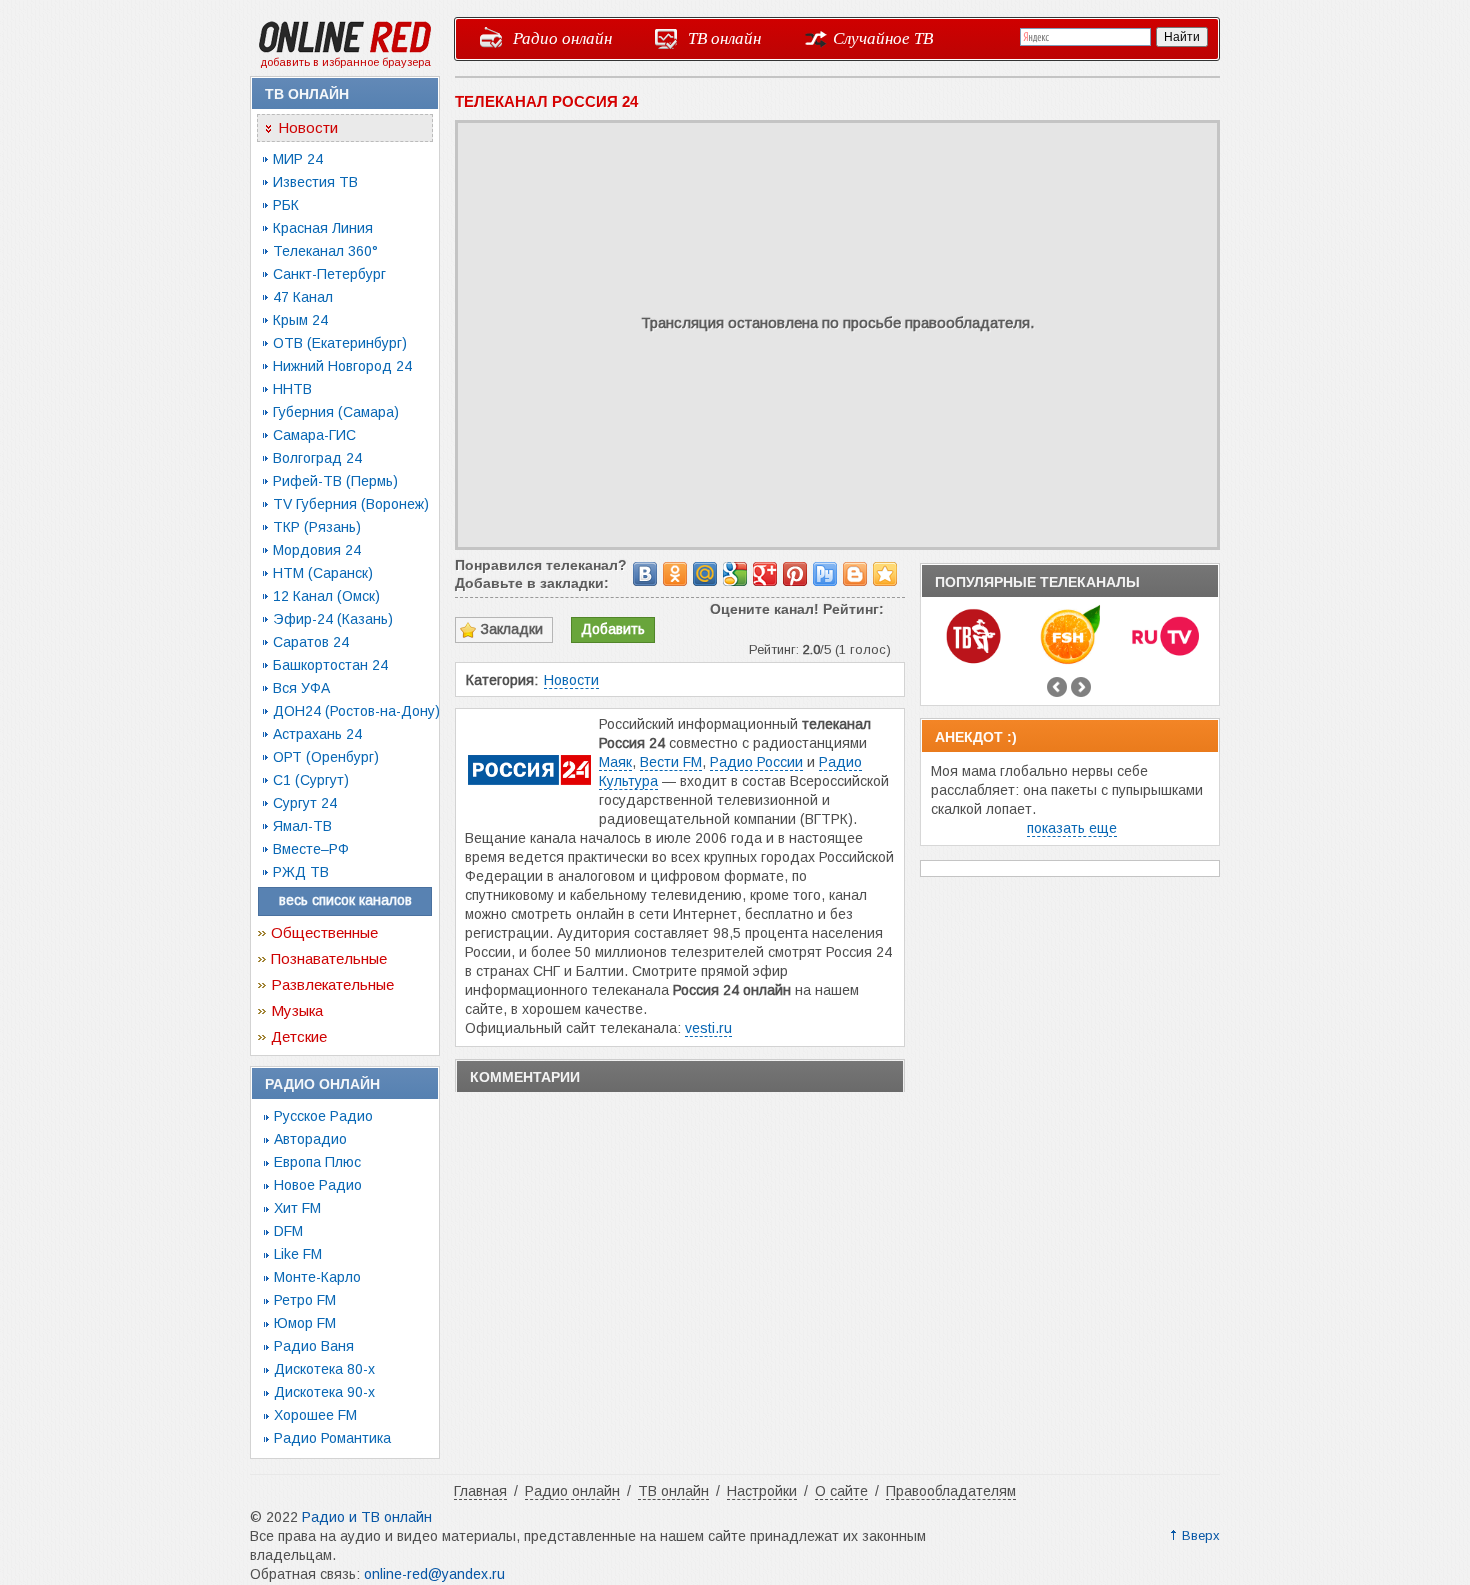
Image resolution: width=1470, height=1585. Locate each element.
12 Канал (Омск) (326, 596)
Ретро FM (305, 1300)
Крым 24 (300, 320)
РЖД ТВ (301, 872)
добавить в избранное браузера (345, 62)
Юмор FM (305, 1323)
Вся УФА (301, 688)
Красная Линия (323, 228)
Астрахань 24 (317, 734)
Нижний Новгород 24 (342, 366)
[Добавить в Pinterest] (795, 574)
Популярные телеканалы (1037, 582)
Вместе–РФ (311, 849)
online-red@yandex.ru (434, 1574)
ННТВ (292, 389)
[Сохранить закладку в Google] (735, 574)
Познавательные (329, 958)
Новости (308, 127)
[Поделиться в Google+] (765, 574)
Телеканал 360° (325, 251)
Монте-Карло (317, 1277)
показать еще (1072, 828)
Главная (480, 1491)
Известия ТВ (315, 182)
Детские (299, 1036)
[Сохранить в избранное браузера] (885, 574)
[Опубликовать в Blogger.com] (855, 574)
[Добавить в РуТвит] (825, 574)
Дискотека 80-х (324, 1369)
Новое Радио (318, 1185)
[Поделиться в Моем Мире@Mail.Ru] (705, 574)
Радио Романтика (332, 1438)
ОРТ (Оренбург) (326, 757)
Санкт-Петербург (329, 274)
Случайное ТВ (883, 37)
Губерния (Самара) (336, 412)
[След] (1081, 687)
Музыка (297, 1010)
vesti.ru (708, 1028)
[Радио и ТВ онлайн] (345, 49)
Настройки (762, 1491)
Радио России (756, 762)
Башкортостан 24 (330, 665)
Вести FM (671, 762)
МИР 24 (298, 159)
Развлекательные (332, 984)
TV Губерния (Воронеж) (351, 504)
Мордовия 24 (317, 550)
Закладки (512, 629)
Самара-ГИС (314, 435)
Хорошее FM (315, 1415)
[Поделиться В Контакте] (645, 574)
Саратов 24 (311, 642)
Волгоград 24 (317, 458)
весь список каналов (345, 900)
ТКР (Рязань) (317, 527)
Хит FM (297, 1208)
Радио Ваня (314, 1346)
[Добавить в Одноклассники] (675, 574)
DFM (288, 1231)
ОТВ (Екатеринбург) (340, 343)
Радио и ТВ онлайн (367, 1517)
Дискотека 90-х (324, 1392)
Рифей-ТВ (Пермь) (335, 481)
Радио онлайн (562, 37)
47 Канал (303, 297)
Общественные (324, 932)
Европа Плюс (317, 1162)
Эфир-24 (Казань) (333, 619)
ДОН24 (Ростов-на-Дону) (356, 711)
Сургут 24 (305, 803)
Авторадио (310, 1139)
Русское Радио (323, 1116)
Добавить (613, 629)
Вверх (1201, 1535)
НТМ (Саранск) (323, 573)
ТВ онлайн (724, 37)
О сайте (841, 1491)
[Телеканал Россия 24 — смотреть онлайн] (532, 814)
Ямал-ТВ (302, 826)
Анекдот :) (976, 737)
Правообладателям (951, 1491)
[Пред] (1057, 687)
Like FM (298, 1254)
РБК (286, 205)
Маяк (615, 762)
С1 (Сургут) (311, 780)
